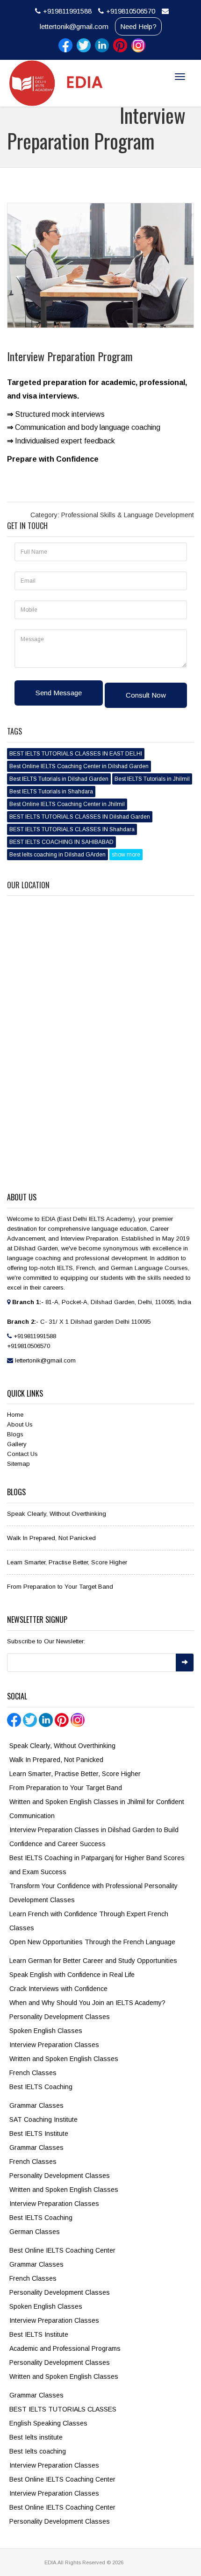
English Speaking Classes (48, 2423)
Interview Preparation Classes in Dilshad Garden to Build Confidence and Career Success (94, 1837)
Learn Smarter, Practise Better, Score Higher (67, 1562)
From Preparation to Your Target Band (60, 1587)
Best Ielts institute (36, 2437)
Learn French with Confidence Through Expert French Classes (89, 1921)
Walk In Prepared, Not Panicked (51, 1538)
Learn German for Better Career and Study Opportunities (93, 1961)
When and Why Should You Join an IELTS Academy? (87, 2003)
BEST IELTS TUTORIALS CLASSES (63, 2409)
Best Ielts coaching (38, 2451)
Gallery (17, 1444)
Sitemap (18, 1464)
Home (15, 1415)
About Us (20, 1424)
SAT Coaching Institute (43, 2119)
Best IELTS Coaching (41, 2087)
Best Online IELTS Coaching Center (62, 2250)
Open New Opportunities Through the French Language (92, 1942)
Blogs (15, 1434)
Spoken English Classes (46, 2031)
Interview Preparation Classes (54, 2045)
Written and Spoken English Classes (64, 2059)
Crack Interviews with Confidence (58, 1989)
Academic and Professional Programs (65, 2348)
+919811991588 (67, 11)
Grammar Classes (36, 2105)
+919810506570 (131, 11)
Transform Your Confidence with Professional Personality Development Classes (93, 1893)
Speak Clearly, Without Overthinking (57, 1514)
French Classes (33, 2073)
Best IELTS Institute (39, 2134)
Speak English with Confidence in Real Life (72, 1975)
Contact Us (22, 1454)
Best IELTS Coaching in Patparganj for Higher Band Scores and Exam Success (97, 1865)
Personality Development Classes (60, 2017)
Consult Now (146, 695)
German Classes (35, 2232)
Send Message (59, 693)
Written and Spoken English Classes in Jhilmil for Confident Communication (97, 1809)
